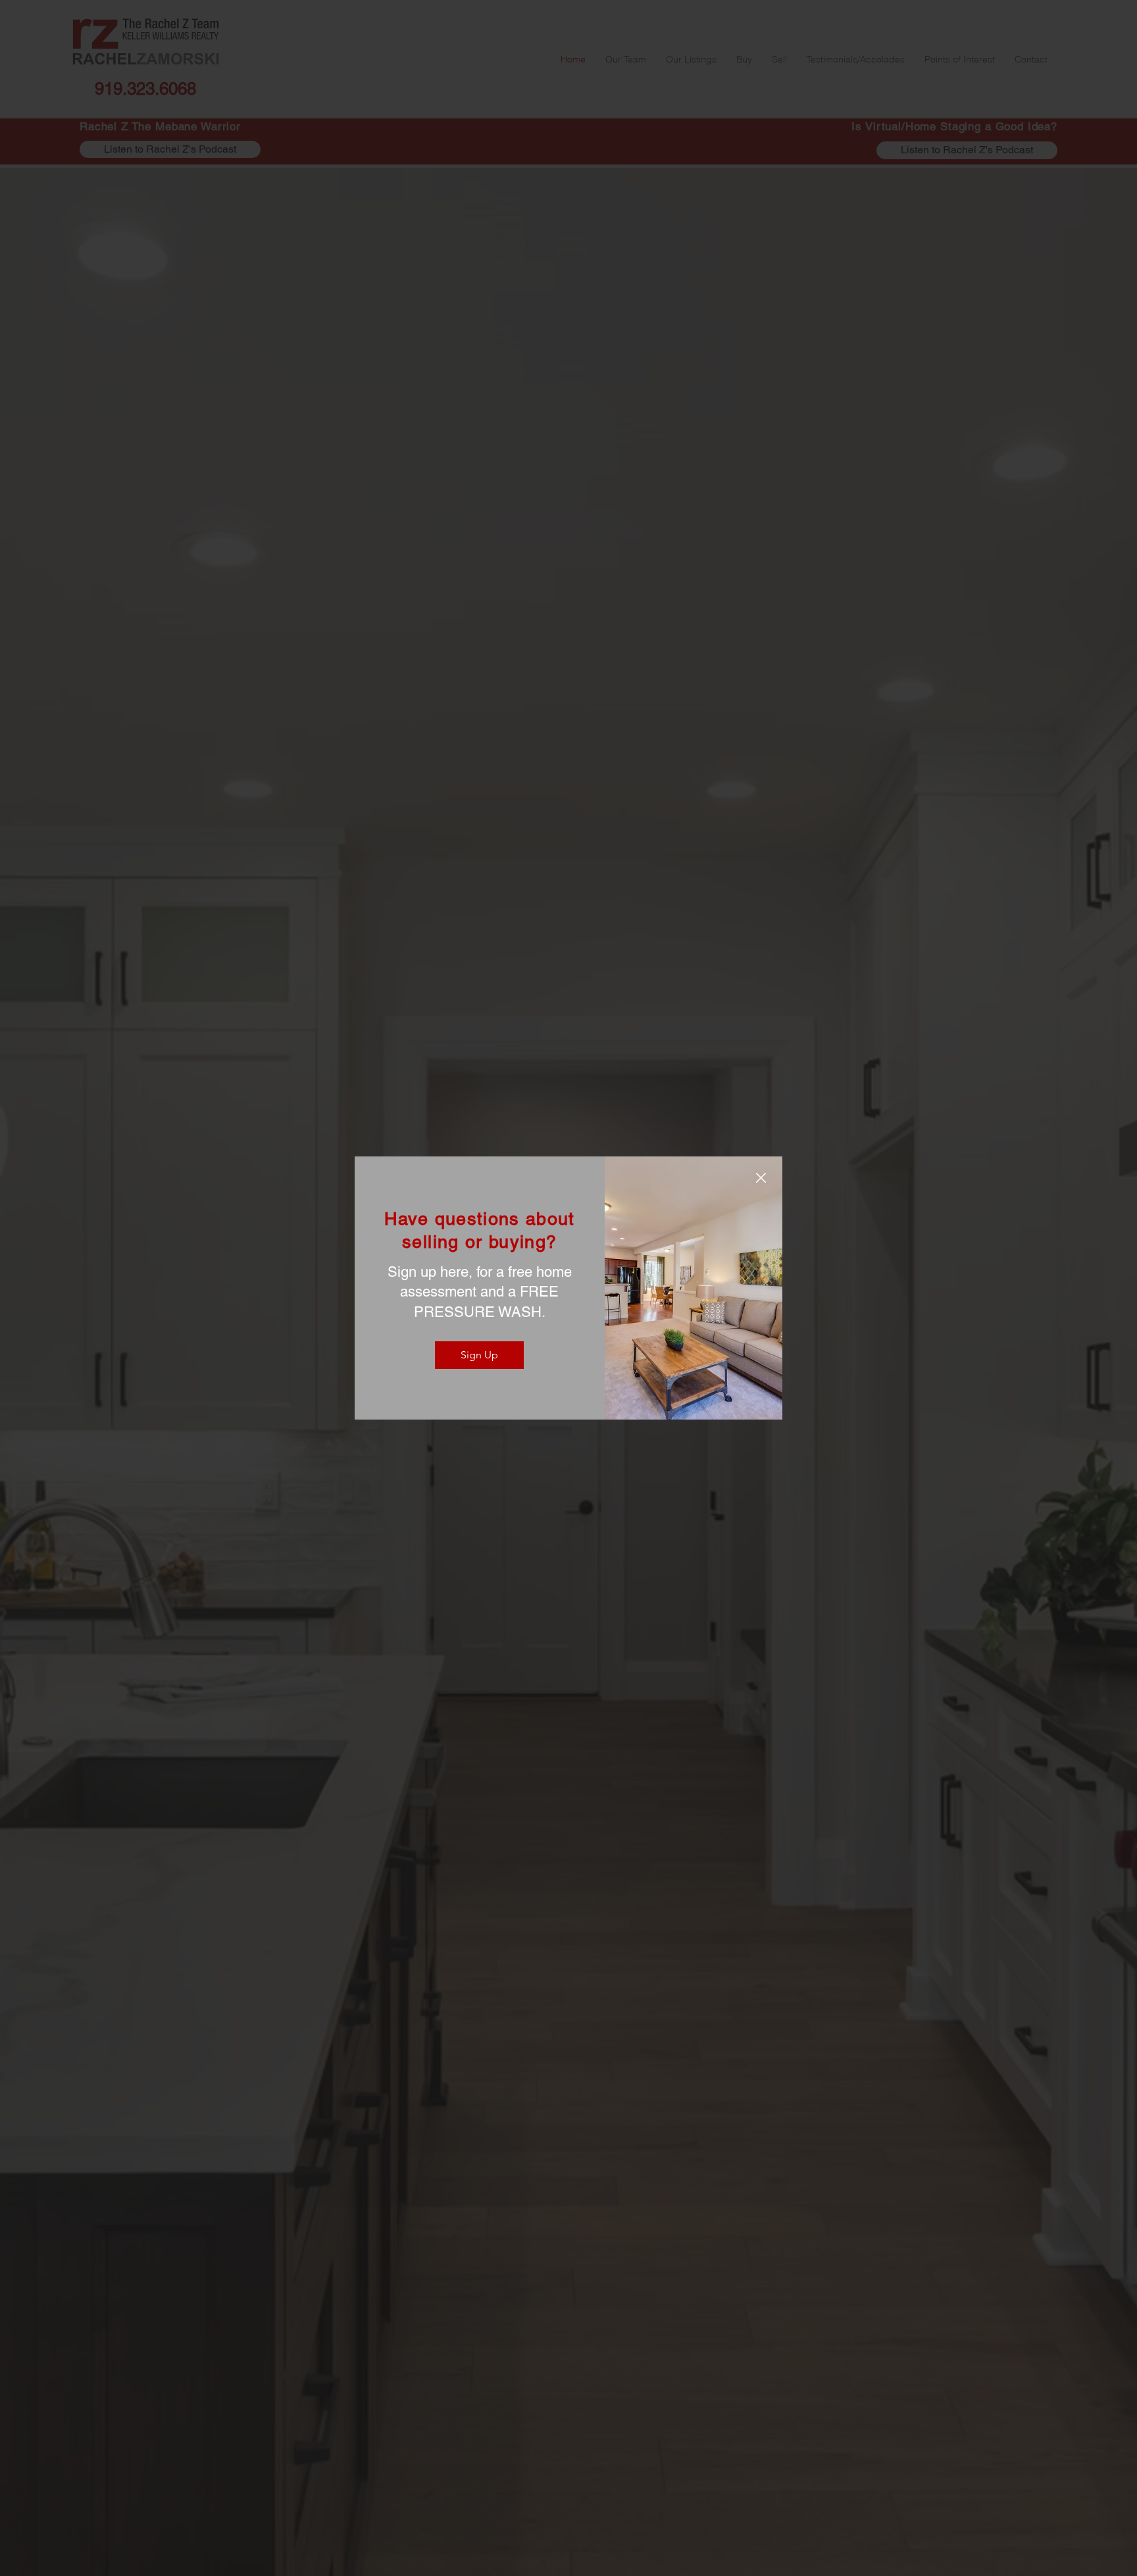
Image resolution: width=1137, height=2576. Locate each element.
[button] (761, 1178)
